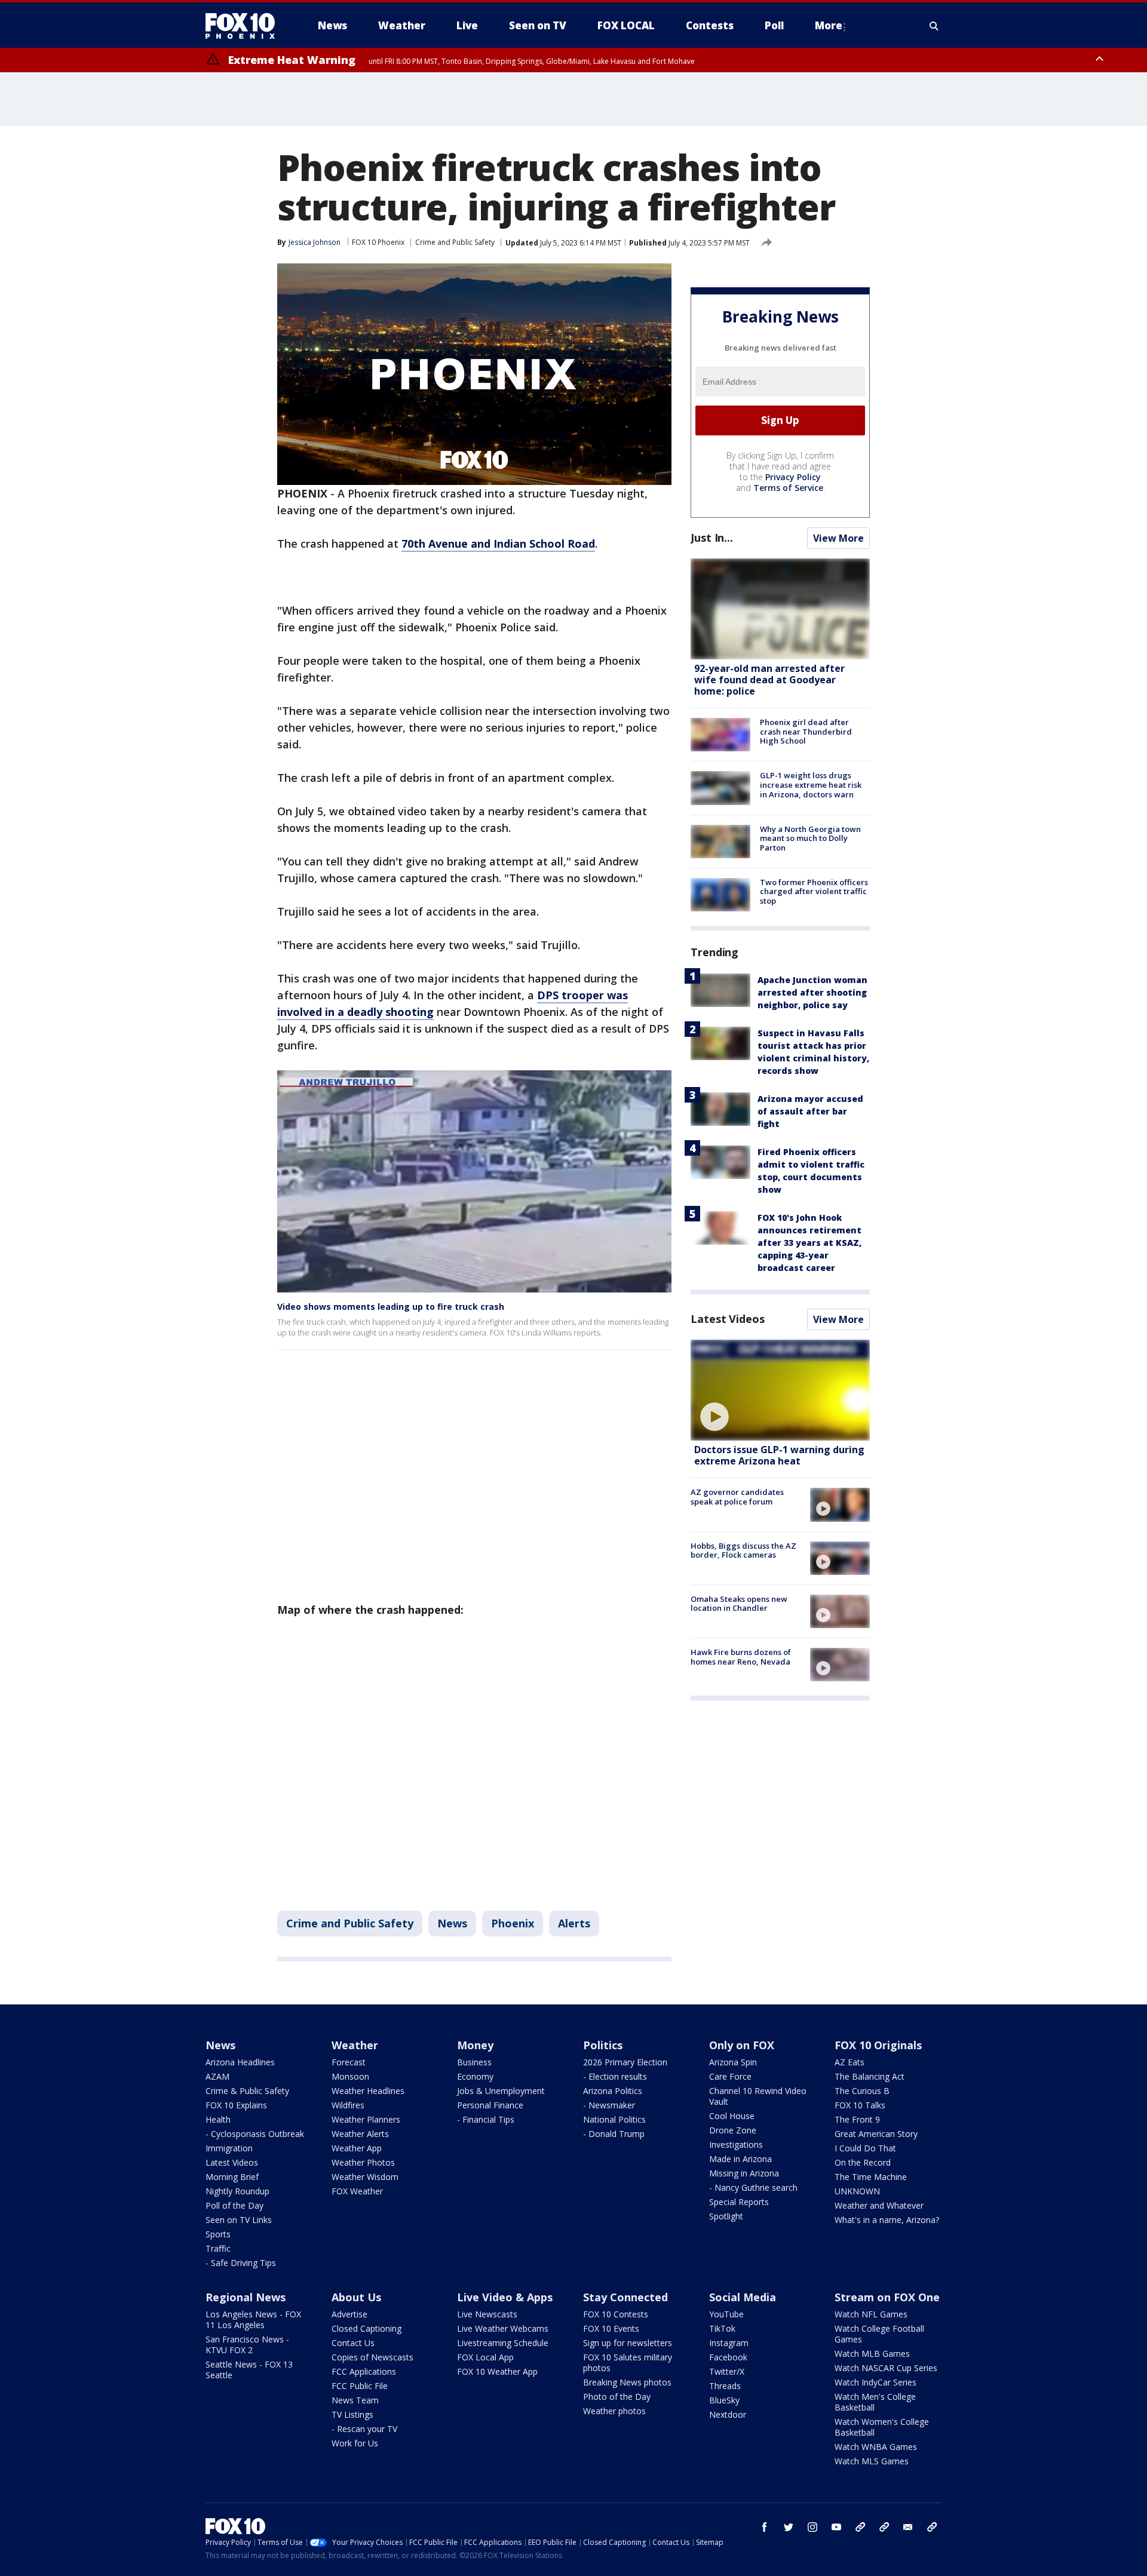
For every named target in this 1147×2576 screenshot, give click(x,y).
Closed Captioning (367, 2328)
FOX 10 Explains (236, 2105)
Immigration (229, 2148)
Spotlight (726, 2216)
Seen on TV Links (239, 2220)
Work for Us (355, 2443)
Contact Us (353, 2343)
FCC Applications (364, 2371)
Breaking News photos (627, 2382)
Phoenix (513, 1923)
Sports (218, 2234)
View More (838, 538)
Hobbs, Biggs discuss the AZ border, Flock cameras (743, 1550)
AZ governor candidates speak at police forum (737, 1497)
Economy (475, 2076)
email (908, 2527)
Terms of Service (788, 488)
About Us (356, 2297)
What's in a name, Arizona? (887, 2220)
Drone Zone (733, 2130)
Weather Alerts (360, 2134)
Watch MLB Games (872, 2354)
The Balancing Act (870, 2076)
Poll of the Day (234, 2205)
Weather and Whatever (879, 2205)
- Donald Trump (614, 2134)
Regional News (246, 2297)
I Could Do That (865, 2148)
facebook (765, 2527)
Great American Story (876, 2134)
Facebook (728, 2357)
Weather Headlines (368, 2091)
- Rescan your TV (364, 2429)
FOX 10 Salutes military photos (628, 2362)
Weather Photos (363, 2162)
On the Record (863, 2162)
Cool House (732, 2116)
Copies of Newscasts (372, 2357)
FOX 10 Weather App (497, 2371)
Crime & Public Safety (247, 2091)
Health (218, 2119)
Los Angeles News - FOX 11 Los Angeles (253, 2319)
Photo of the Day (617, 2397)
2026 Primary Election (625, 2062)
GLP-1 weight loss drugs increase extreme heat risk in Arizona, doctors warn (811, 785)
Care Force (730, 2076)
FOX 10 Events (611, 2328)
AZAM (217, 2076)
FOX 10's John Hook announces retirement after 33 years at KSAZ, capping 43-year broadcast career (809, 1243)
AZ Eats (849, 2062)
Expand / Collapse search (934, 26)
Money (475, 2045)
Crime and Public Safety (455, 242)
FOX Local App (485, 2357)
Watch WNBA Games (876, 2447)
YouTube (726, 2314)
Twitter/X (727, 2371)
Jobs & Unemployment (501, 2091)
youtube (836, 2527)
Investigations (736, 2144)
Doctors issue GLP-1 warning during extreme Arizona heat (779, 1455)
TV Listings (352, 2414)
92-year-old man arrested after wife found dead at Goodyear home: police (769, 680)
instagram (812, 2527)
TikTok (722, 2328)
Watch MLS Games (872, 2461)
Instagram (729, 2343)
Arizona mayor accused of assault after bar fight (810, 1111)
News (452, 1923)
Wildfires (348, 2105)
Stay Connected (625, 2297)
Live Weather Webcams (503, 2328)
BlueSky (724, 2400)
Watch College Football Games (879, 2334)
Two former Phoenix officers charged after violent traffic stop (814, 891)
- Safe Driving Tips (241, 2263)
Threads (725, 2386)
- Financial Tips (486, 2119)
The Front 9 (857, 2119)
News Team (355, 2400)
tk (860, 2527)
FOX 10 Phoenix (378, 242)
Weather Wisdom (365, 2177)
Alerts (574, 1923)
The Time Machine (871, 2177)
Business (474, 2062)
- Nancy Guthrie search (753, 2187)
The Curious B (862, 2091)
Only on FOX (742, 2045)
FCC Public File (360, 2386)
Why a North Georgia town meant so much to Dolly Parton (810, 838)
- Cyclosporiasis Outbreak (255, 2134)
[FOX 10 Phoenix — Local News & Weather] (245, 26)
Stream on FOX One (887, 2297)
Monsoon (350, 2076)
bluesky (884, 2527)
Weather (355, 2045)
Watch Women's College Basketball (882, 2427)
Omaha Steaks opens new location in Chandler (739, 1604)
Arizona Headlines (240, 2062)
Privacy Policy (793, 477)
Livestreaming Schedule (503, 2343)
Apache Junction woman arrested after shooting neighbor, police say (812, 992)
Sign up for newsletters (628, 2343)
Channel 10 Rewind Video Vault (758, 2096)
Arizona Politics (613, 2091)
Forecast (349, 2062)
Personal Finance (490, 2105)
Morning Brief (232, 2177)
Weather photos (614, 2411)
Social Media (743, 2297)
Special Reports (739, 2202)
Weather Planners (366, 2119)
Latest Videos (728, 1319)
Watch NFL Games (871, 2314)
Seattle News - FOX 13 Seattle (249, 2370)
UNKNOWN (857, 2191)
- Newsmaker (609, 2105)
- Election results (615, 2076)
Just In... (712, 538)
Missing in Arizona (744, 2173)
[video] (780, 1390)
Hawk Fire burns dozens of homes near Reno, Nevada (741, 1657)
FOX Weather (357, 2191)
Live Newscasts (487, 2314)
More (829, 25)
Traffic (218, 2248)
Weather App (357, 2148)
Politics (603, 2045)
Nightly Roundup (237, 2191)
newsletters (932, 2527)
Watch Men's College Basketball (875, 2402)
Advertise (349, 2314)
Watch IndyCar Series (875, 2382)
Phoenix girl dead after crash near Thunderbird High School (806, 731)
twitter (789, 2527)
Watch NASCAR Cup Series (886, 2368)
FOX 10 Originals (878, 2045)
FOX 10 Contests (616, 2314)
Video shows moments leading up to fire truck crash (391, 1307)
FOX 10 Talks (860, 2105)
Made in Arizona (740, 2159)
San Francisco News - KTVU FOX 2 (247, 2345)
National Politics (614, 2119)
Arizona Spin (733, 2062)
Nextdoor (728, 2414)
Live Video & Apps (505, 2297)
